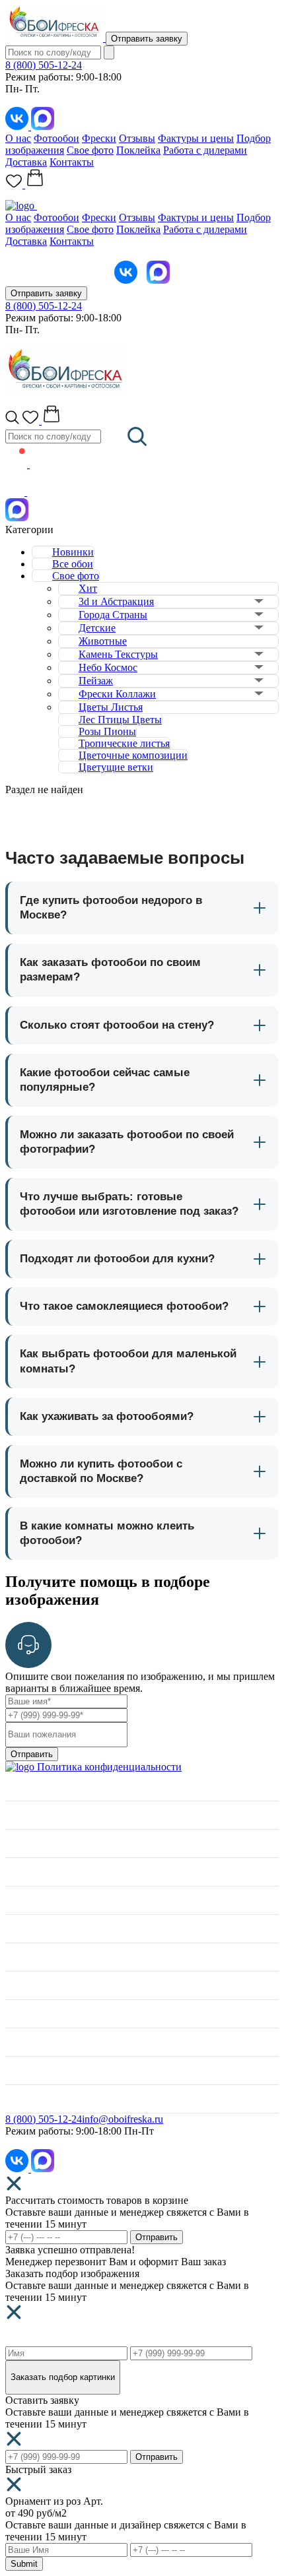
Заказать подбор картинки (63, 2377)
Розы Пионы (107, 731)
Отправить (32, 1754)
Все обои (73, 564)
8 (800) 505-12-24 (44, 65)
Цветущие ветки (116, 767)
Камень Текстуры (118, 654)
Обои (18, 1900)
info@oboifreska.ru (123, 2119)
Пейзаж (96, 681)
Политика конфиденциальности (109, 1767)
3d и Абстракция (116, 601)
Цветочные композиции (133, 755)
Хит (88, 588)
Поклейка (138, 150)
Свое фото (90, 150)
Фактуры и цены (196, 138)
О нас (18, 138)
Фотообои (56, 138)
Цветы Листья (111, 707)
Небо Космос (108, 667)
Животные (103, 641)
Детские (97, 628)
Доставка (26, 162)
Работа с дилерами (205, 150)
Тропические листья (124, 743)
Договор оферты (43, 2070)
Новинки (73, 552)
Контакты (72, 162)
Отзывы (137, 138)
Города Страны (113, 615)
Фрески (99, 138)
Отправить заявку (147, 39)
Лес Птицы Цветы (120, 720)
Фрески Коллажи (117, 694)
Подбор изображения (53, 1985)
